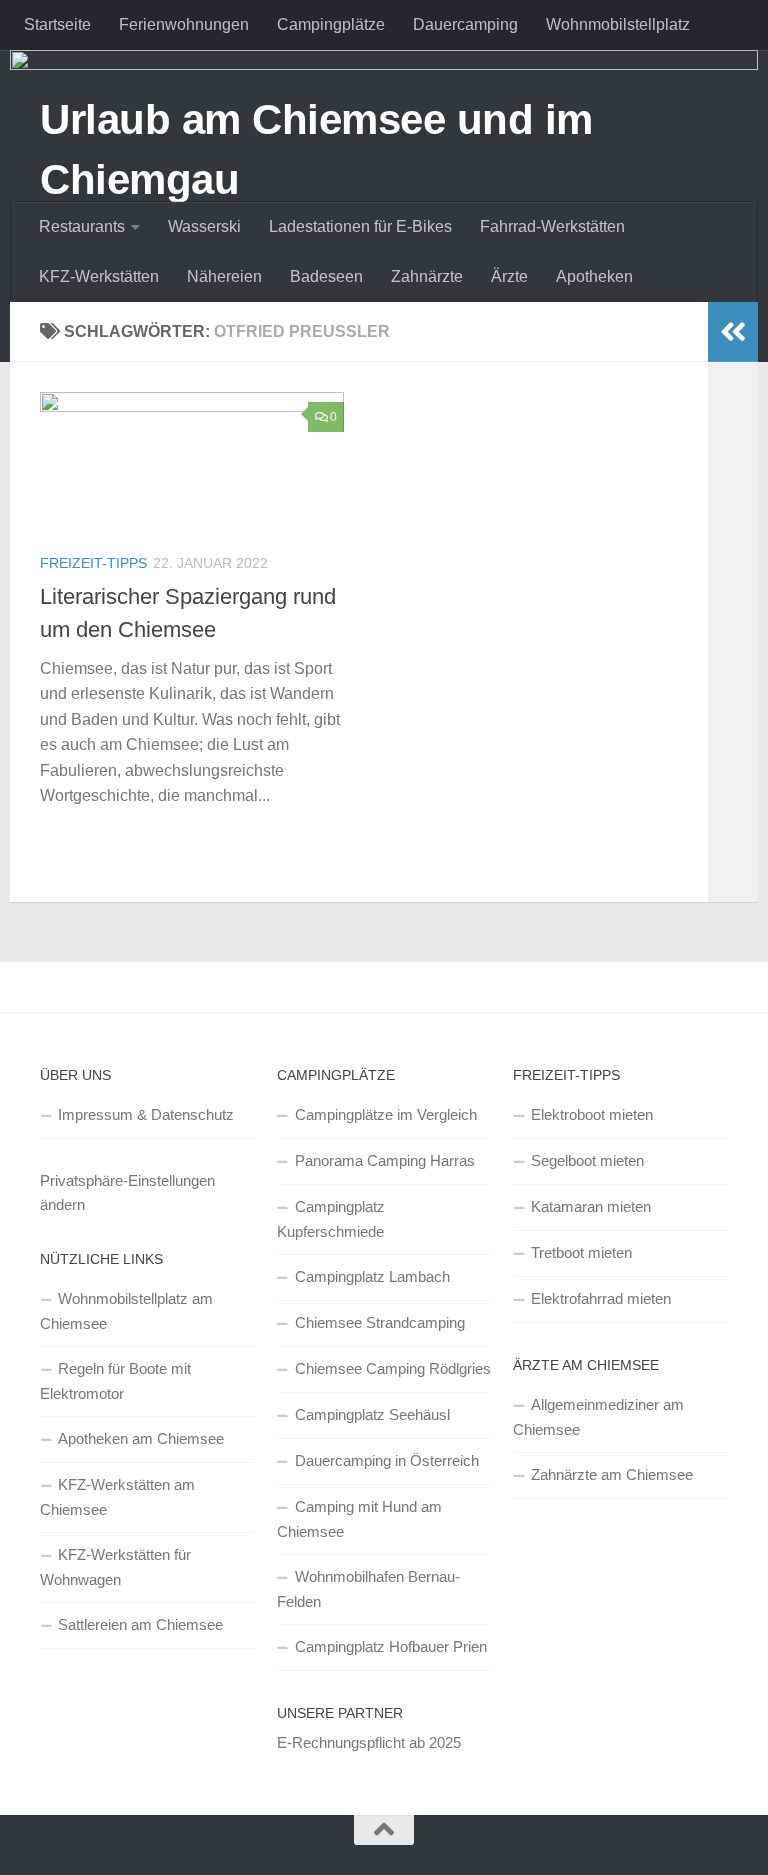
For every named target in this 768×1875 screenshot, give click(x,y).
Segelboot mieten (587, 1160)
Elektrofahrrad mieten (601, 1298)
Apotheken (594, 276)
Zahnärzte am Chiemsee (612, 1474)
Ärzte (509, 276)
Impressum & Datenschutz (146, 1114)
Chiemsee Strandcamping (380, 1322)
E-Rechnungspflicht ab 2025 (369, 1742)
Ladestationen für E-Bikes (360, 226)
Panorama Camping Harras (385, 1160)
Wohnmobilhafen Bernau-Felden (368, 1589)
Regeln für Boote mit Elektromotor (115, 1381)
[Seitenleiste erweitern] (733, 332)
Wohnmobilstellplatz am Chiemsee (126, 1311)
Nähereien (224, 276)
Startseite (57, 24)
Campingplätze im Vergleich (386, 1114)
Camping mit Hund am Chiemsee (359, 1519)
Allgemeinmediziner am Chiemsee (598, 1417)
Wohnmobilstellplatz (618, 24)
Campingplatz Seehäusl (372, 1414)
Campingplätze (331, 24)
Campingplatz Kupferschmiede (331, 1219)
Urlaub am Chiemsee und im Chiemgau (316, 149)
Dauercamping (465, 24)
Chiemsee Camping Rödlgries (393, 1368)
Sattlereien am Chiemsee (140, 1624)
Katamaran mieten (591, 1206)
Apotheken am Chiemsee (141, 1438)
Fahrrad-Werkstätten (552, 226)
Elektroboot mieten (592, 1114)
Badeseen (326, 276)
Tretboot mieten (581, 1252)
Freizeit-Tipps (93, 563)
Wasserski (204, 226)
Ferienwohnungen (184, 24)
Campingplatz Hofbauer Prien (391, 1646)
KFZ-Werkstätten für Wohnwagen (115, 1567)
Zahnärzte (427, 276)
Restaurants (82, 226)
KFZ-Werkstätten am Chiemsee (117, 1497)
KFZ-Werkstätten (99, 276)
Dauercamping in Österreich (387, 1460)
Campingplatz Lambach (372, 1276)
